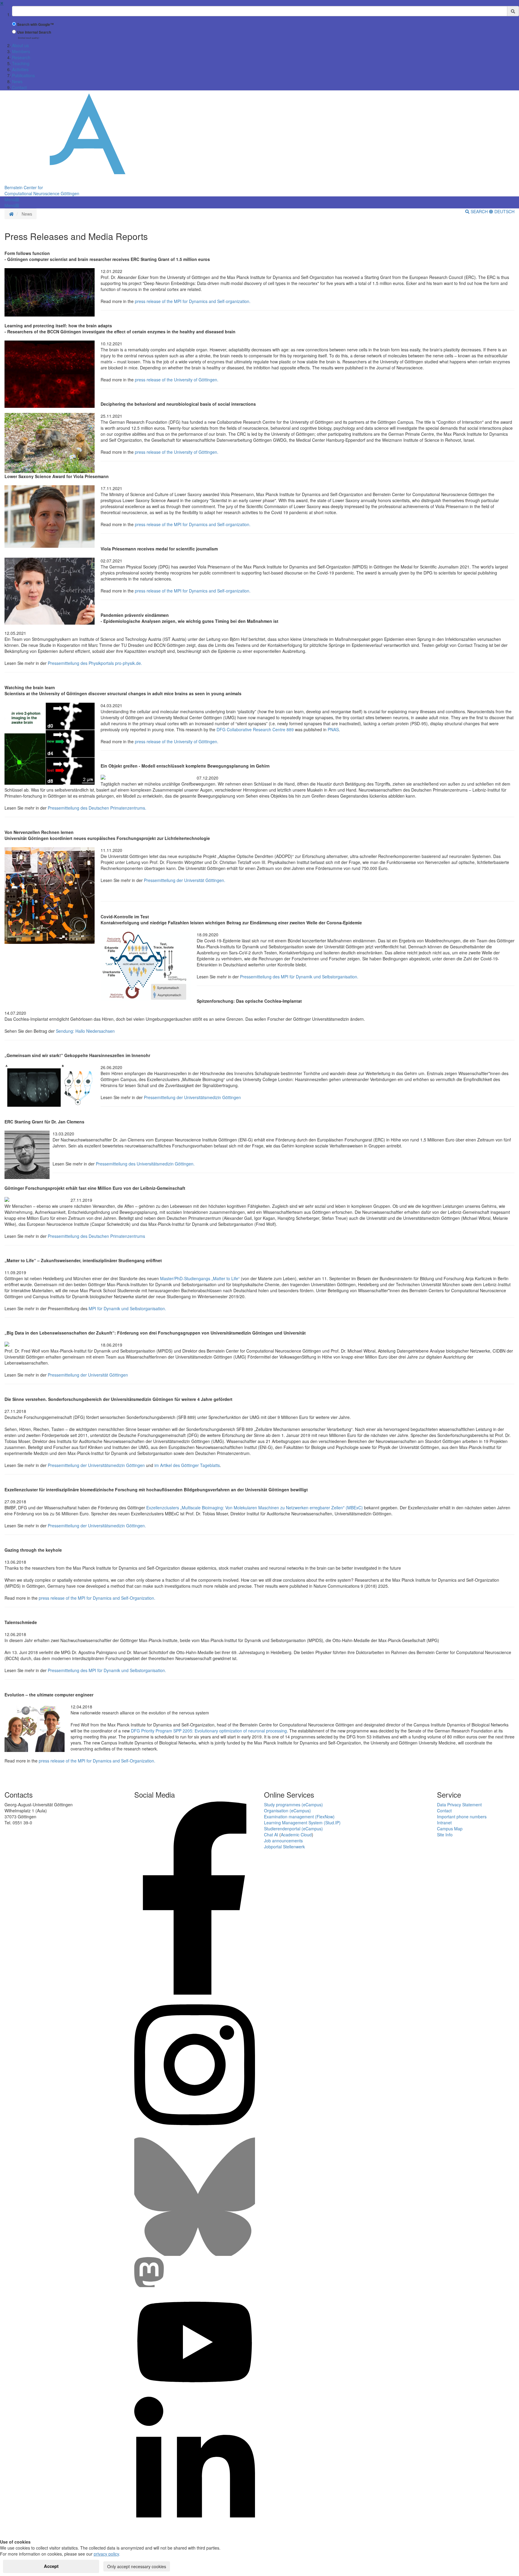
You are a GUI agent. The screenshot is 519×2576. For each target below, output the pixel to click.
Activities (20, 69)
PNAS (333, 729)
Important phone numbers (462, 1817)
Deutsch (504, 211)
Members (21, 51)
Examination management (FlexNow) (299, 1817)
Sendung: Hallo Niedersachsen (85, 1031)
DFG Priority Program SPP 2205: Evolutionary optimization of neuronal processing (209, 1731)
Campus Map (450, 1829)
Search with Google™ (35, 24)
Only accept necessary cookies (137, 2566)
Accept (51, 2566)
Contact (19, 87)
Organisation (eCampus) (287, 1811)
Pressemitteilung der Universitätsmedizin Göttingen (192, 1097)
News (17, 81)
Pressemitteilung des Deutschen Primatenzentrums (96, 1236)
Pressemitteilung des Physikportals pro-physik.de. (95, 663)
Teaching (21, 63)
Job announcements (283, 1841)
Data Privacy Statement (459, 1805)
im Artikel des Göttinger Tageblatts (187, 1465)
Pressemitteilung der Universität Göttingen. (185, 880)
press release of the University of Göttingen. (176, 380)
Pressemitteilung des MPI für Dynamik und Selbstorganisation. (299, 977)
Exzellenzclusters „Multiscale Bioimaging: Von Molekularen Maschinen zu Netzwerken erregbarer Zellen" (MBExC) (255, 1508)
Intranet (444, 1823)
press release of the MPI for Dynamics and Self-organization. (192, 301)
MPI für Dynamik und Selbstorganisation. (127, 1308)
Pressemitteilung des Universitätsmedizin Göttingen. (145, 1164)
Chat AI (271, 1835)
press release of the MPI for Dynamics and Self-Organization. (96, 1598)
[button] (12, 199)
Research (21, 57)
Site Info (445, 1835)
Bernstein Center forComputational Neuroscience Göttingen (42, 190)
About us (20, 45)
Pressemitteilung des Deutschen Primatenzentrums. (97, 808)
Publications (23, 75)
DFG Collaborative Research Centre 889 (255, 729)
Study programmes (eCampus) (293, 1805)
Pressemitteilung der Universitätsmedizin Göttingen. (97, 1526)
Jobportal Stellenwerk (284, 1847)
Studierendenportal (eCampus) (293, 1829)
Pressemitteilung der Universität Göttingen (87, 1375)
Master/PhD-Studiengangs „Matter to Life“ (200, 1278)
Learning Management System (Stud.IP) (302, 1823)
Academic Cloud (296, 1835)
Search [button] (479, 211)
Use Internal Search (34, 32)
